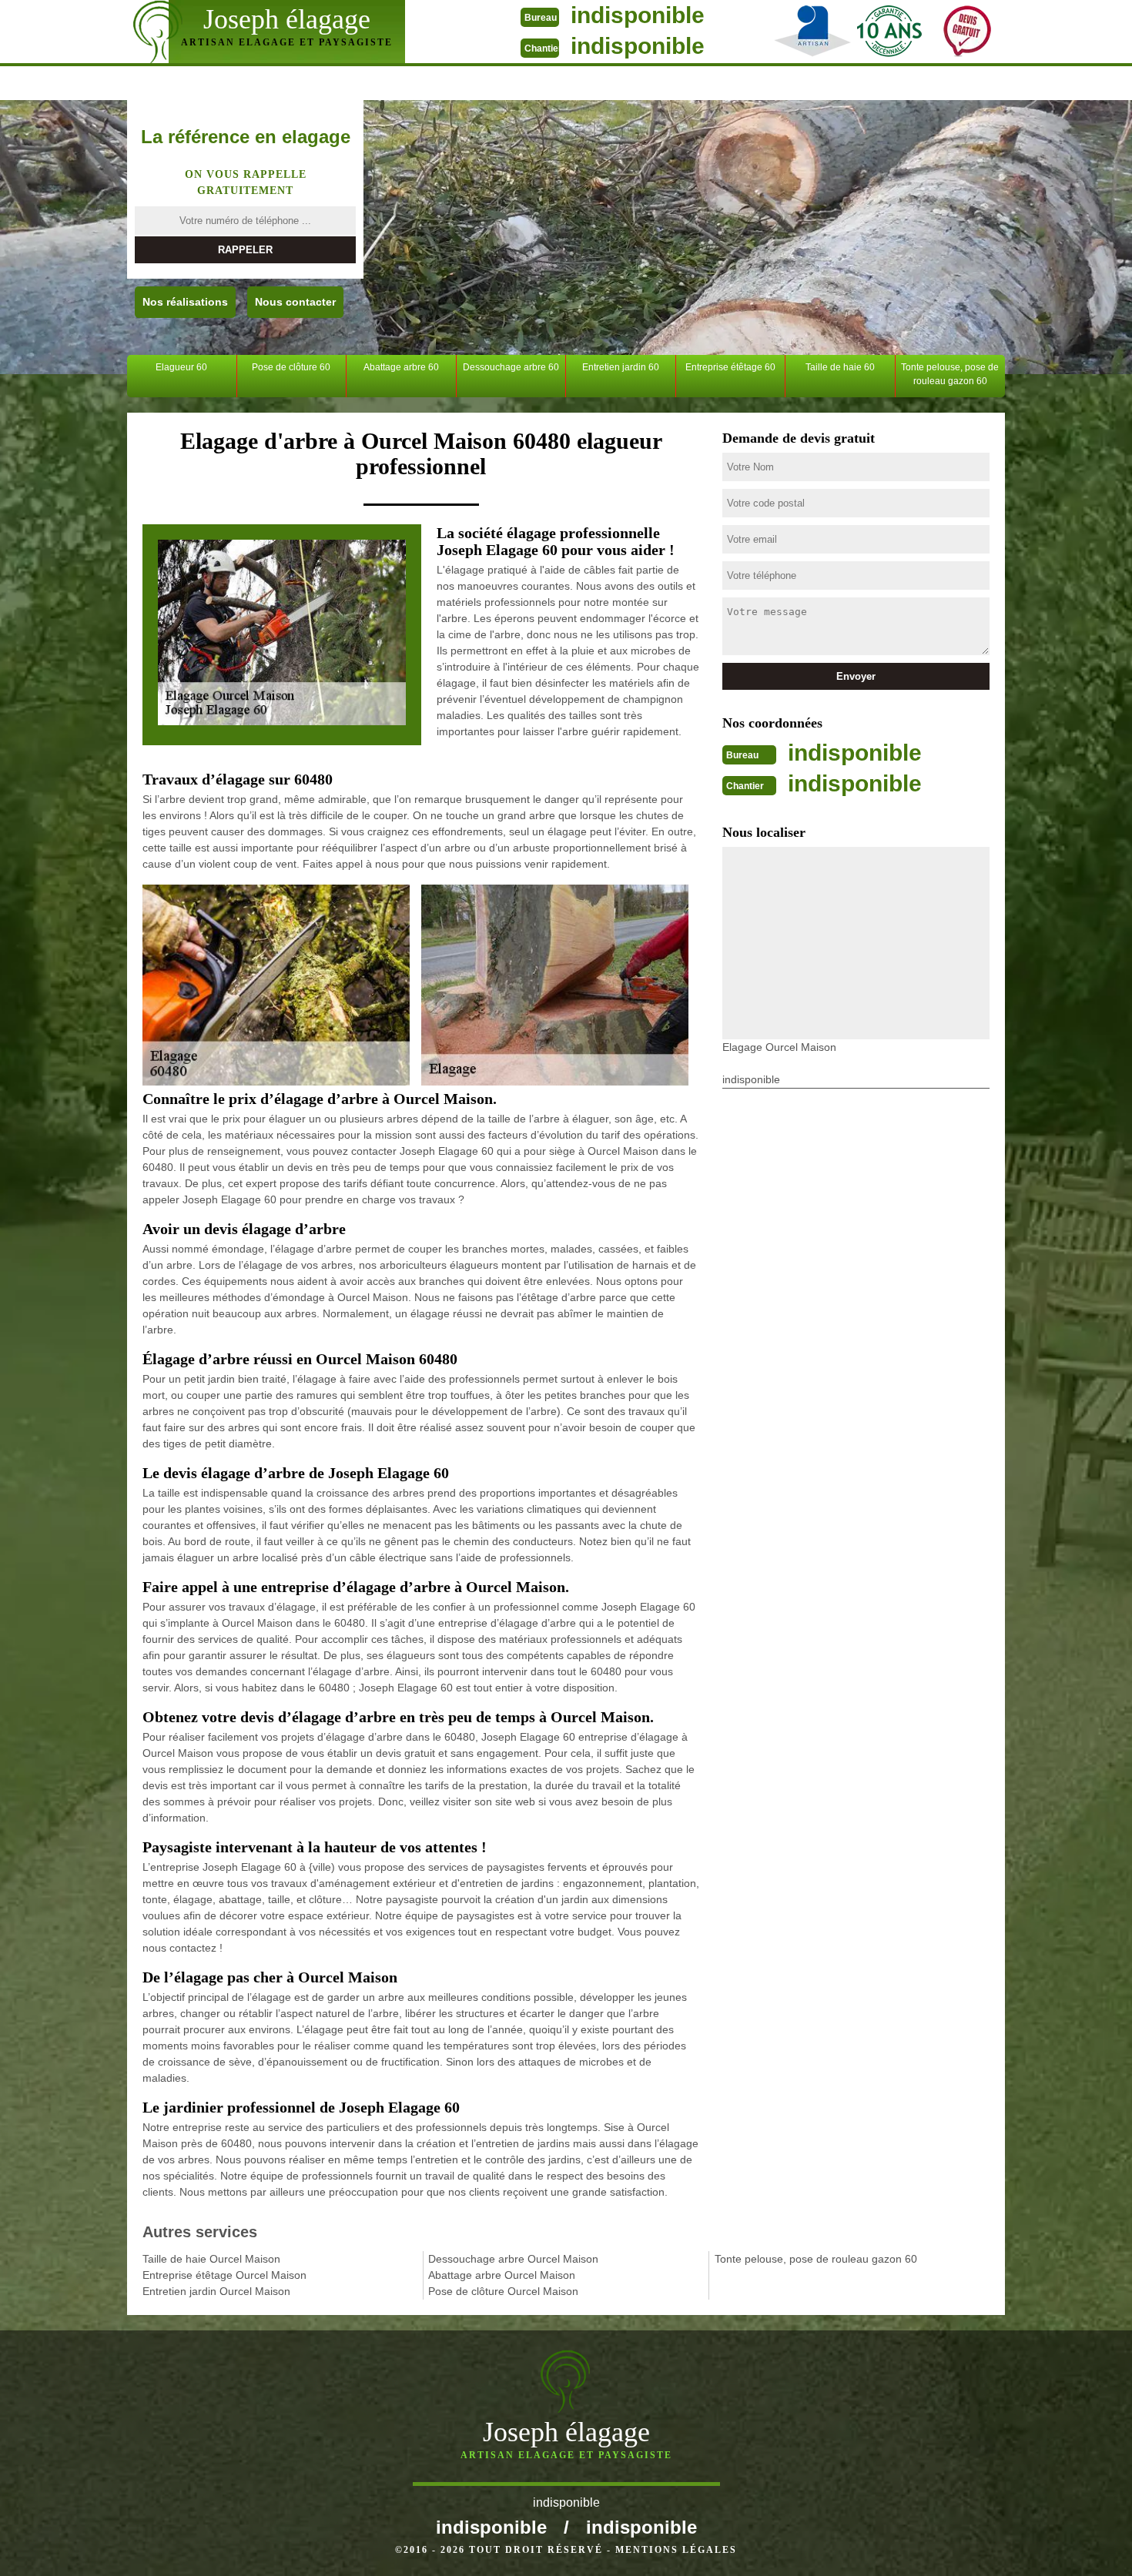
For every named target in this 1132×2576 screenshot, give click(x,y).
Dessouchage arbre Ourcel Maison (513, 2259)
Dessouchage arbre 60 (511, 367)
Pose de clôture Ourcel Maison (503, 2291)
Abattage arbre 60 (401, 367)
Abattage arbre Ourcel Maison (502, 2275)
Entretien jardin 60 (621, 367)
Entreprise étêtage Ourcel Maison (224, 2275)
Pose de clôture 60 (291, 367)
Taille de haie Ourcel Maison (211, 2259)
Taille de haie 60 (840, 367)
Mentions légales (676, 2550)
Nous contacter (295, 302)
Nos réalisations (185, 302)
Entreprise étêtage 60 (730, 367)
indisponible (638, 15)
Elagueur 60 (181, 367)
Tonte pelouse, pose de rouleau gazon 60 (950, 374)
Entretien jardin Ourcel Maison (216, 2291)
